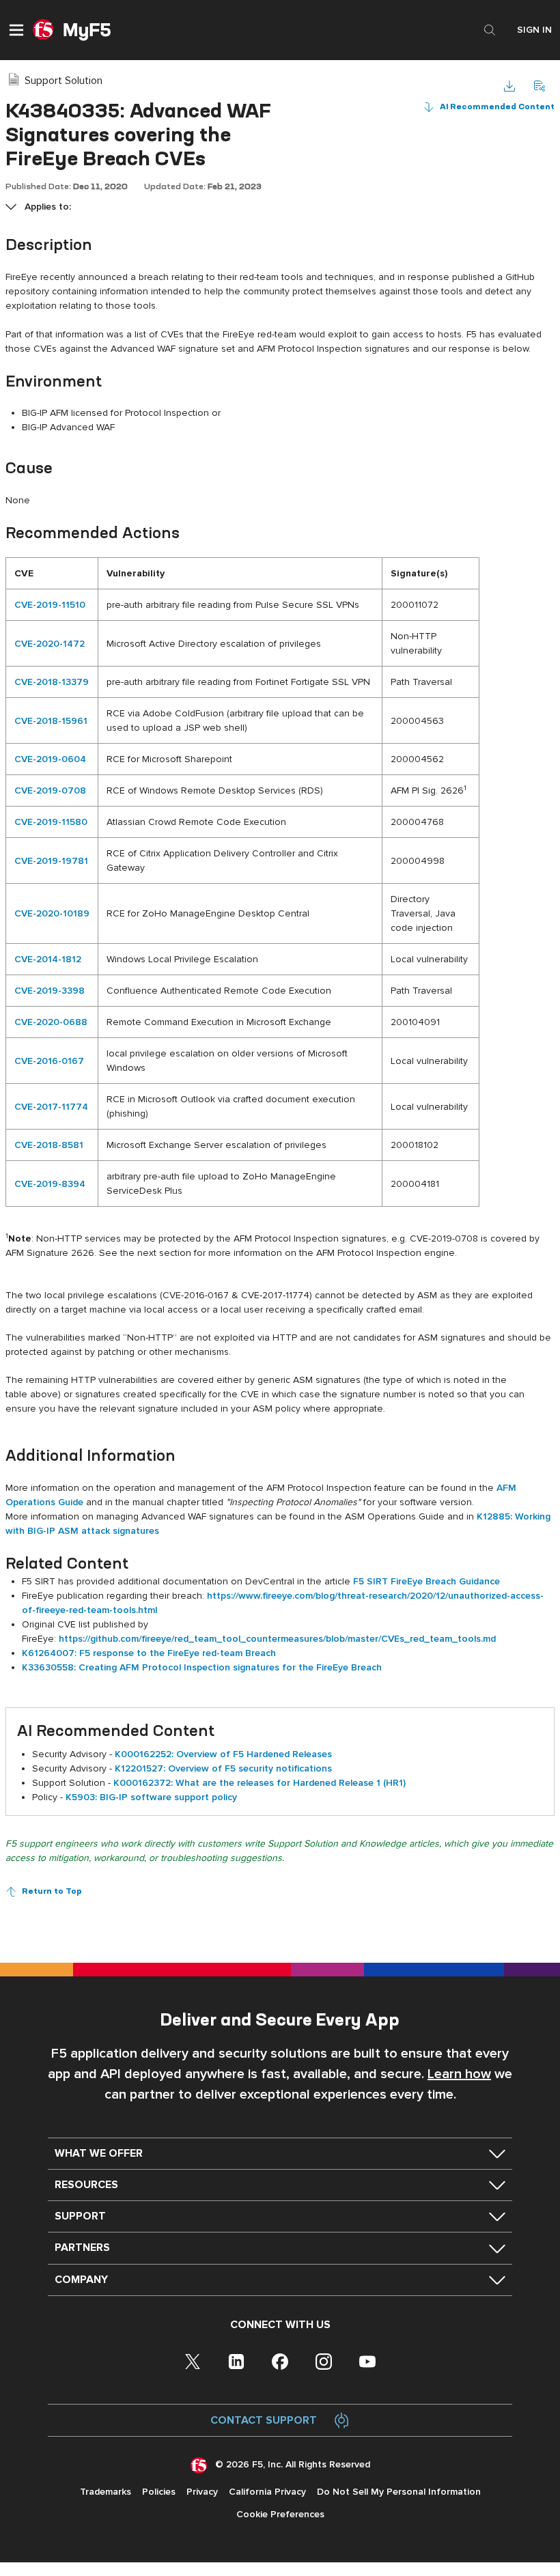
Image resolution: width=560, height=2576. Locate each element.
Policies (159, 2492)
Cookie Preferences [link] (280, 2514)
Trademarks (106, 2492)
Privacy (202, 2492)
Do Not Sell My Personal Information (399, 2492)
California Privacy (267, 2492)
